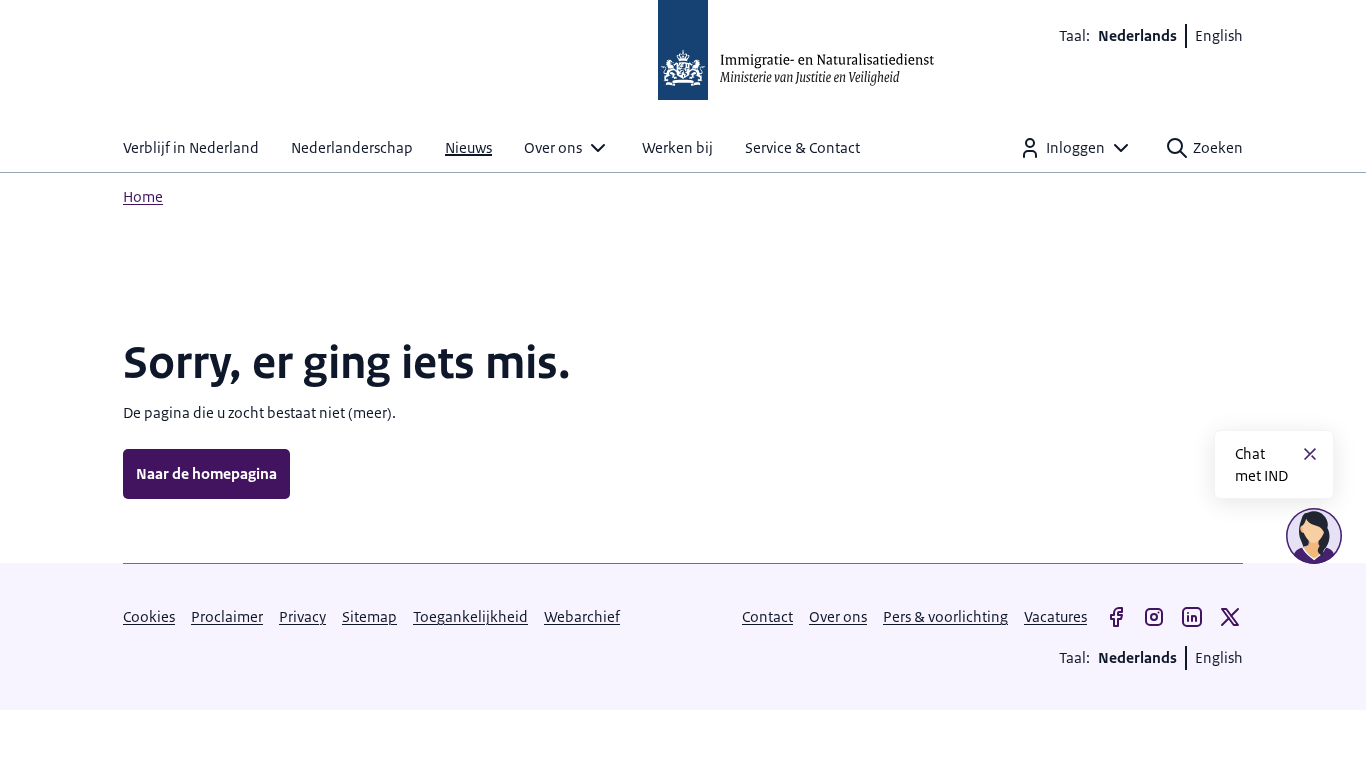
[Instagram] (1154, 617)
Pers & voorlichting (945, 616)
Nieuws (468, 147)
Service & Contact (802, 147)
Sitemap (369, 616)
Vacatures (1055, 616)
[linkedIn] (1192, 617)
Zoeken (1218, 147)
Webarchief (582, 616)
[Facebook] (1116, 617)
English (1219, 35)
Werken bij (677, 147)
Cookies (149, 616)
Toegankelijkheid (470, 616)
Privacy (302, 616)
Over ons (553, 147)
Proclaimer (227, 616)
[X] (1230, 617)
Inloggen (1075, 147)
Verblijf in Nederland (191, 147)
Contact (767, 616)
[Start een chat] (1314, 536)
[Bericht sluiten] (1310, 454)
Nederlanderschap (352, 147)
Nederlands (1137, 35)
